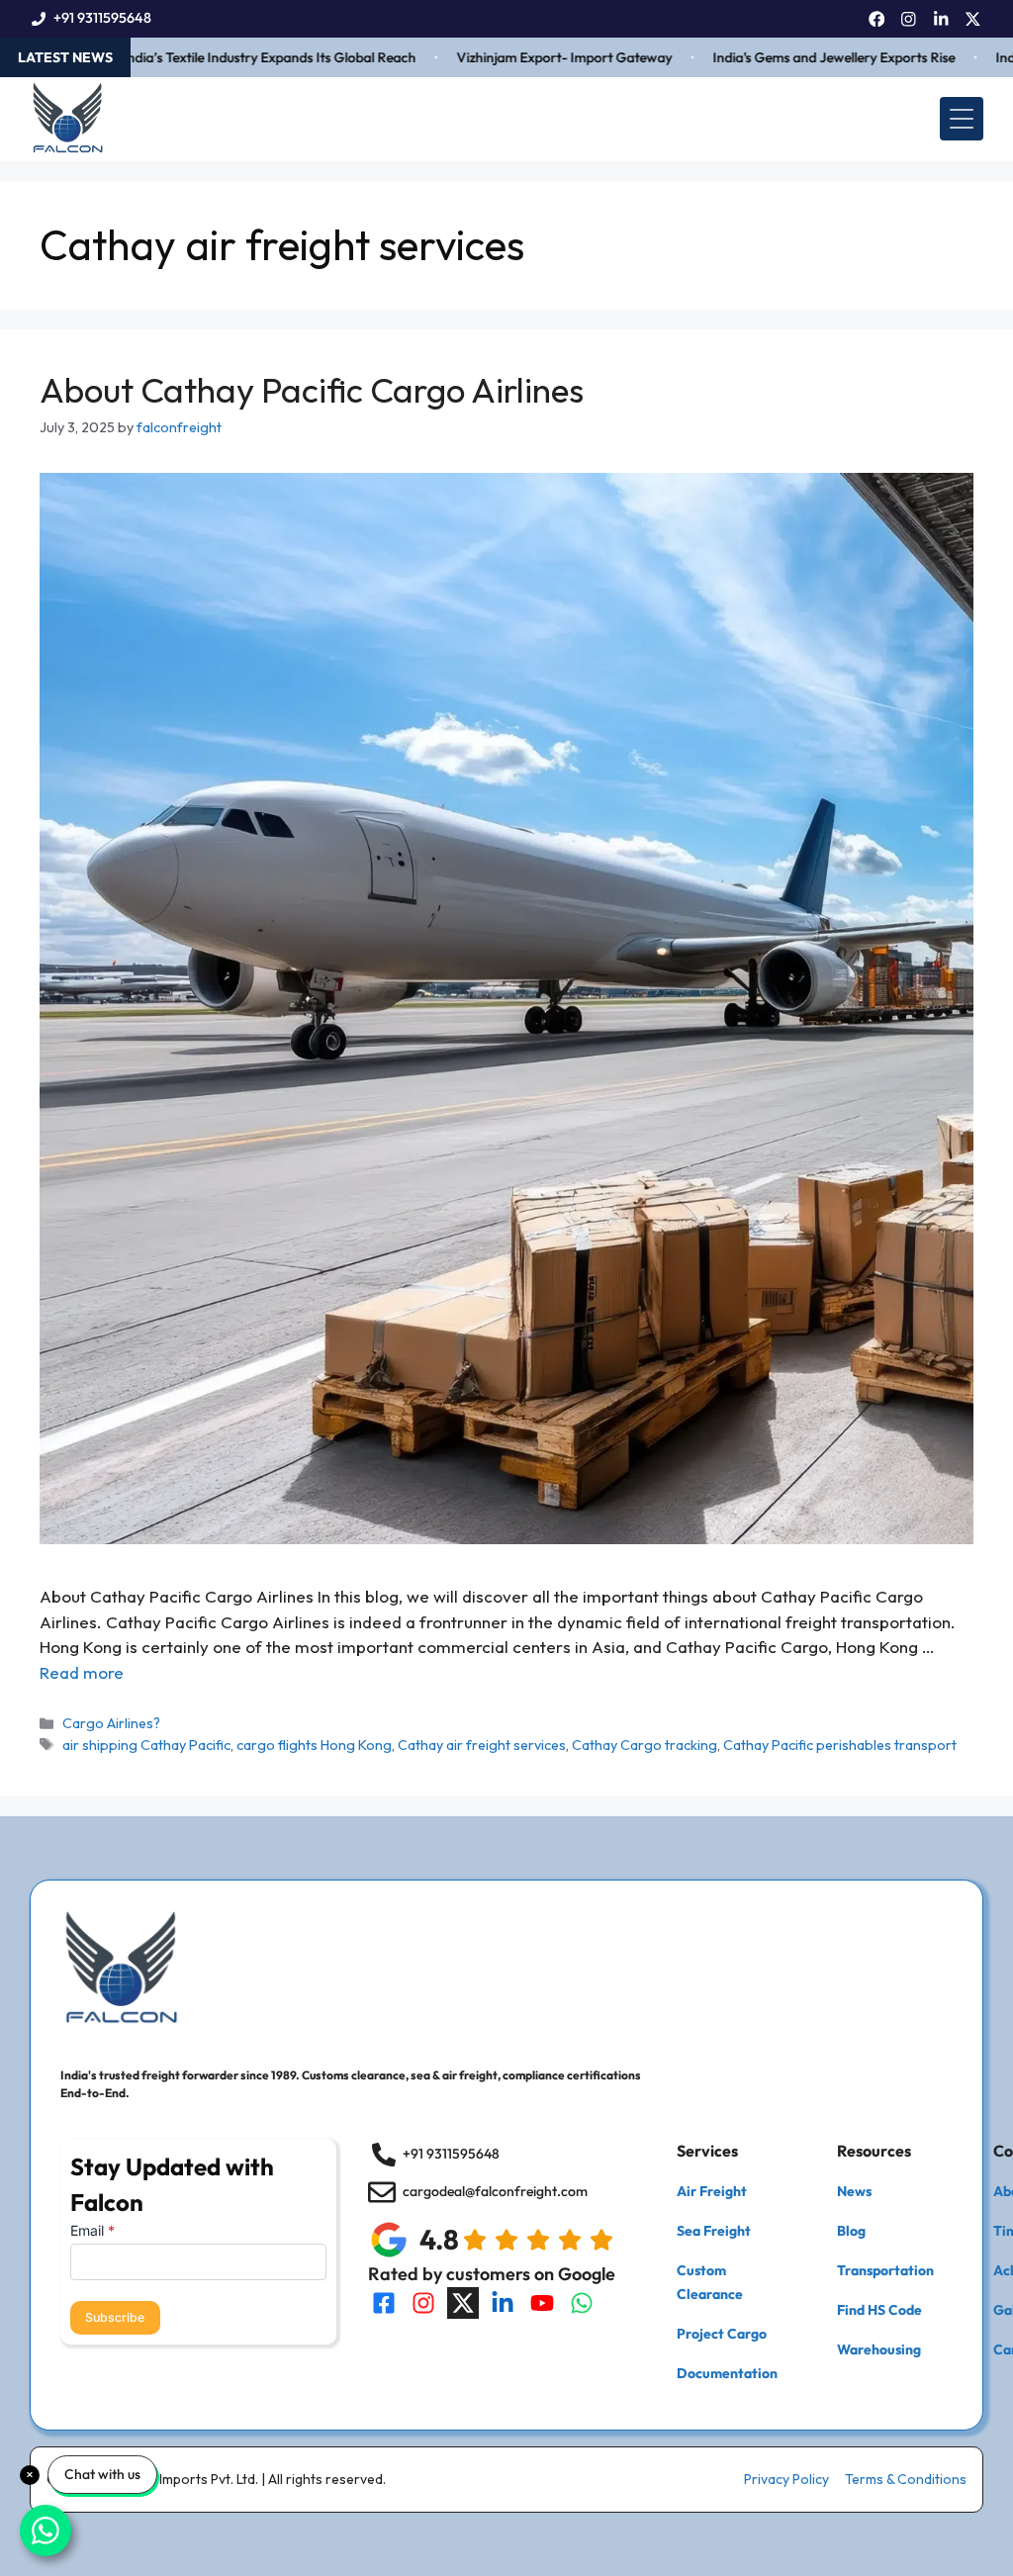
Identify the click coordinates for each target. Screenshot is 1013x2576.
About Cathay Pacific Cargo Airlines (312, 390)
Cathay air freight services (482, 1745)
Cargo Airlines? (111, 1723)
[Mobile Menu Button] (962, 119)
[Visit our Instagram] (423, 2303)
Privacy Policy (786, 2479)
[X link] (973, 19)
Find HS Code (879, 2310)
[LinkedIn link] (941, 19)
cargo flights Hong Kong (314, 1745)
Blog (851, 2231)
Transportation (885, 2270)
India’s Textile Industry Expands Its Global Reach (226, 57)
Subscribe (115, 2317)
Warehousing (879, 2349)
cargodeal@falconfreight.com (495, 2191)
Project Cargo (722, 2334)
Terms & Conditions (906, 2479)
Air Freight (712, 2191)
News (854, 2191)
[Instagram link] (909, 19)
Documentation (727, 2373)
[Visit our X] (463, 2303)
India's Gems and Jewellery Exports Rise (790, 57)
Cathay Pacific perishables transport (840, 1745)
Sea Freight (714, 2231)
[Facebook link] (877, 19)
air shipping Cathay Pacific (146, 1745)
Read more (82, 1672)
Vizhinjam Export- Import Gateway (520, 57)
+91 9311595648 (102, 18)
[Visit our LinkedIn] (503, 2303)
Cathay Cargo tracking (645, 1745)
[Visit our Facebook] (384, 2303)
